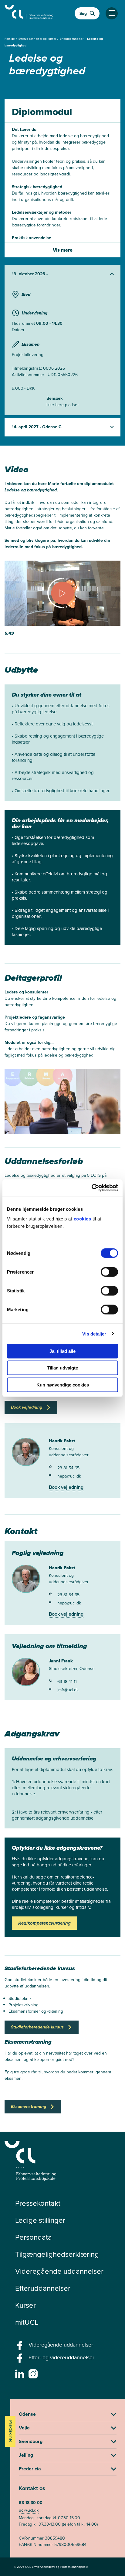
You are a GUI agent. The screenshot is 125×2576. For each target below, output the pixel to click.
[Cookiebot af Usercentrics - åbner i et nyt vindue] (91, 1188)
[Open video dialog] (62, 599)
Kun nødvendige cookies (63, 1385)
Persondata (34, 2237)
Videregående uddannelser (59, 2271)
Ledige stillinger (40, 2220)
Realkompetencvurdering (44, 1923)
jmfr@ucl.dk (68, 1690)
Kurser (25, 2305)
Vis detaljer (94, 1334)
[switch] (109, 1272)
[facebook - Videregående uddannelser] (20, 2347)
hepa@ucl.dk (69, 1476)
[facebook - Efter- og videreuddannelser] (20, 2360)
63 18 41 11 (67, 1682)
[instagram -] (34, 2376)
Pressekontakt (38, 2203)
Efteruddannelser (72, 39)
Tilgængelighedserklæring (57, 2254)
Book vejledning (66, 1487)
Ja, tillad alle (62, 1351)
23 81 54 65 (68, 1468)
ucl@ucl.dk (29, 2510)
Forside (10, 39)
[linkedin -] (20, 2376)
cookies (83, 1218)
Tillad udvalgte (62, 1368)
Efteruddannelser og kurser (38, 39)
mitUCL (27, 2322)
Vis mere (63, 250)
